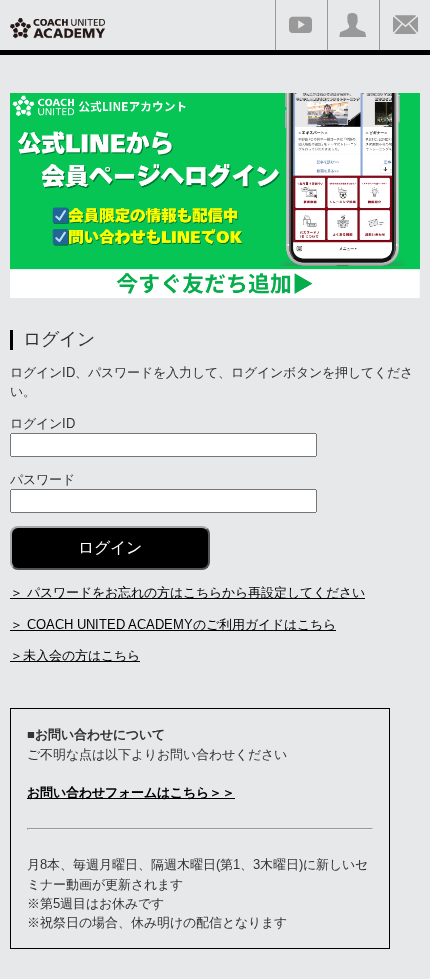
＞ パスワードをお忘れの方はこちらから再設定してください (187, 592)
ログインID (42, 423)
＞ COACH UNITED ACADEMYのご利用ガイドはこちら (173, 624)
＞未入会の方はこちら (75, 655)
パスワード (42, 479)
